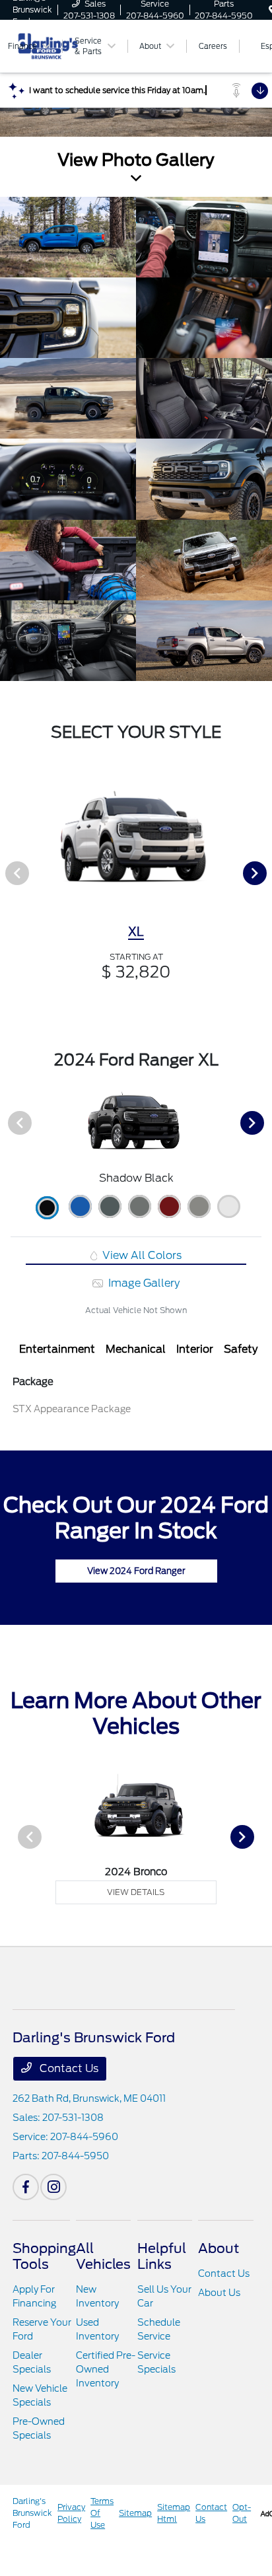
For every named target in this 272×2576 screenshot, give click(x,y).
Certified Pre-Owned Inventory (106, 2369)
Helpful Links (162, 2256)
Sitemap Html (174, 2513)
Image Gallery (143, 1283)
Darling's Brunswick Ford (32, 2513)
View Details (136, 1892)
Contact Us (68, 2068)
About (219, 2248)
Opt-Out (242, 2513)
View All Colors (141, 1255)
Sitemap (135, 2513)
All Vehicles (103, 2256)
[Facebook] (26, 2187)
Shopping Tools (44, 2256)
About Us (219, 2293)
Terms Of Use (102, 2513)
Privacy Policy (71, 2513)
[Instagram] (53, 2187)
